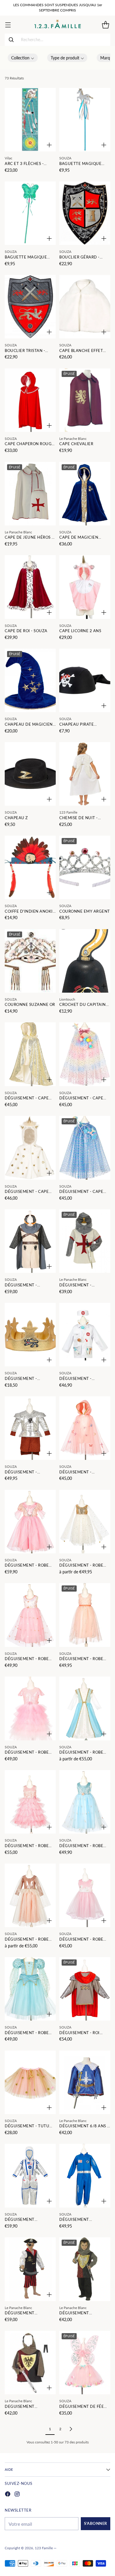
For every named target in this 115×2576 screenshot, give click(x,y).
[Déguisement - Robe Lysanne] (30, 1802)
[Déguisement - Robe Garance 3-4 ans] (30, 1708)
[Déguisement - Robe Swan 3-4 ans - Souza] (85, 1895)
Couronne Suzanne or (30, 1005)
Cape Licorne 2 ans (80, 631)
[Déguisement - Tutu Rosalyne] (30, 2082)
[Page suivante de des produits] (71, 2429)
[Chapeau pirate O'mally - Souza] (85, 680)
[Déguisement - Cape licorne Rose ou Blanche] (30, 1148)
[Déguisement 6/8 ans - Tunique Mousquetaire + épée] (85, 2082)
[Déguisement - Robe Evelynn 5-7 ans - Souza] (85, 1615)
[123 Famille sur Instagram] (17, 2495)
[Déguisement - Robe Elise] (30, 1615)
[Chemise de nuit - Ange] (85, 774)
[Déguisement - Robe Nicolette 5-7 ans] (85, 1802)
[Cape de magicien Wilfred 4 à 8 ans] (85, 494)
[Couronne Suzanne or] (30, 961)
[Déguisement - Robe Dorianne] (85, 1522)
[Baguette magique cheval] (85, 120)
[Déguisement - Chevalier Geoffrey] (30, 1241)
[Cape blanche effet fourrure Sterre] (85, 307)
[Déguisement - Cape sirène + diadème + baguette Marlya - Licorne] (85, 1148)
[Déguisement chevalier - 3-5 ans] (85, 2269)
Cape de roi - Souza (26, 631)
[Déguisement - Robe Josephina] (85, 1708)
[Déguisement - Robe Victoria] (30, 1989)
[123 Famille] (58, 25)
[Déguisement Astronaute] (30, 2176)
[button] (23, 58)
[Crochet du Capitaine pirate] (85, 961)
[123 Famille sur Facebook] (8, 2495)
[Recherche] (11, 40)
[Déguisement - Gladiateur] (30, 1428)
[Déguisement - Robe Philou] (30, 1895)
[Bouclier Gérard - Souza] (85, 213)
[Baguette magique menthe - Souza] (30, 213)
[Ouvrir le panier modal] (105, 25)
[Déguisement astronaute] (85, 2176)
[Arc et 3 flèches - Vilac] (30, 120)
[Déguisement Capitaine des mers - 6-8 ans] (30, 2269)
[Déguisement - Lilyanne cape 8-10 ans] (85, 1428)
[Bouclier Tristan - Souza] (30, 307)
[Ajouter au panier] (49, 145)
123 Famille (44, 2548)
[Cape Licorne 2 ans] (85, 587)
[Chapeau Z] (30, 774)
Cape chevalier (76, 444)
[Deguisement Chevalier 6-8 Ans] (30, 2363)
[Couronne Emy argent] (85, 867)
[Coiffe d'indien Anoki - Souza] (30, 867)
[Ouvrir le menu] (8, 25)
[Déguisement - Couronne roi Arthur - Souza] (30, 1335)
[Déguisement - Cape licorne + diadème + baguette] (85, 1054)
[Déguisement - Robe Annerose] (30, 1522)
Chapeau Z (16, 818)
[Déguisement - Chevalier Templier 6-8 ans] (85, 1241)
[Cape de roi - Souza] (30, 587)
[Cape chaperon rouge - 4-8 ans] (30, 400)
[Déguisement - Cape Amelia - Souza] (30, 1054)
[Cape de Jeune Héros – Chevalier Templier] (30, 494)
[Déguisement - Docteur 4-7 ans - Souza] (85, 1335)
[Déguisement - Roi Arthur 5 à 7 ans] (85, 1989)
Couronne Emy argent (85, 911)
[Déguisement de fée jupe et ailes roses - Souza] (85, 2363)
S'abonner (96, 2524)
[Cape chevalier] (85, 400)
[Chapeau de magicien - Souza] (30, 680)
